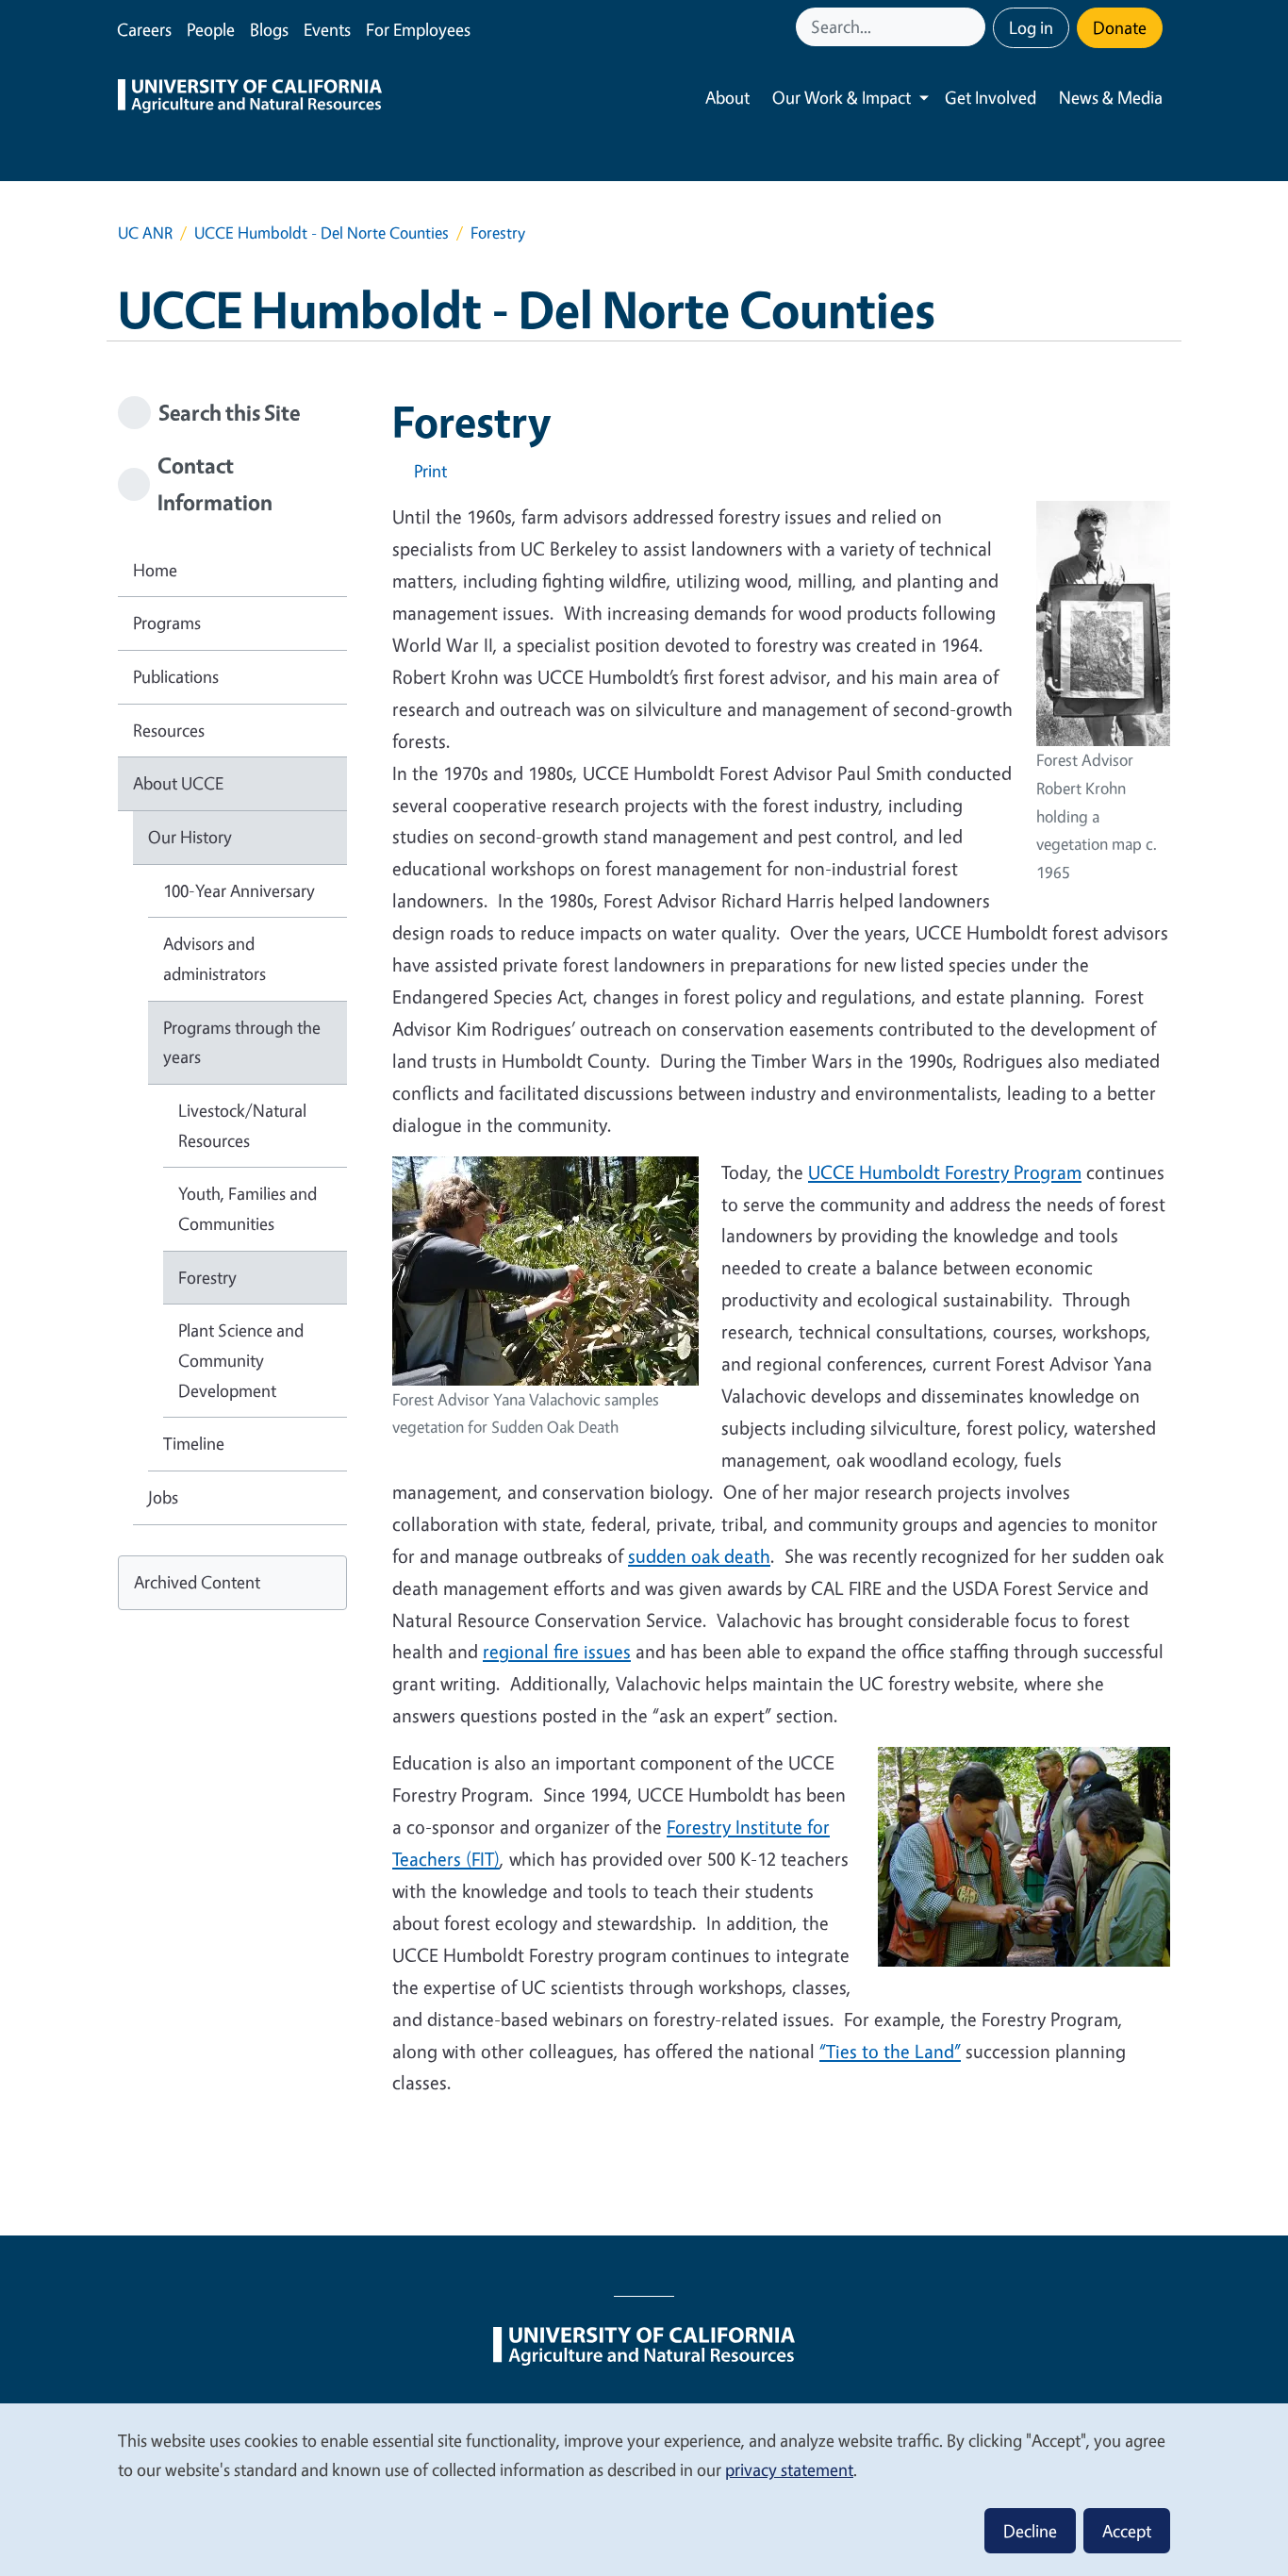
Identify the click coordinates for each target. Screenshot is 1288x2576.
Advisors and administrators (215, 958)
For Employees (418, 29)
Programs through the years (242, 1042)
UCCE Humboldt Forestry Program (945, 1172)
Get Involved (991, 97)
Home (155, 570)
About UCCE (178, 783)
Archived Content (197, 1582)
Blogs (269, 29)
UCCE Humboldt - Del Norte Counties (322, 233)
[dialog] (644, 2489)
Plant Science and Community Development (241, 1360)
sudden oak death (699, 1556)
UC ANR (145, 233)
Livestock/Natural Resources (242, 1125)
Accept (1127, 2531)
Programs (167, 623)
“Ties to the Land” (890, 2051)
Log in (1031, 27)
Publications (176, 676)
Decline (1030, 2531)
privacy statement (789, 2469)
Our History (190, 837)
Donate (1120, 27)
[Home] (250, 98)
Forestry (207, 1277)
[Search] (973, 27)
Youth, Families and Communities (248, 1208)
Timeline (194, 1443)
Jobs (163, 1497)
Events (327, 29)
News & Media (1111, 97)
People (211, 29)
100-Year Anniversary (239, 890)
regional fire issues (557, 1651)
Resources (169, 730)
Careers (144, 29)
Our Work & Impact (842, 97)
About (727, 97)
